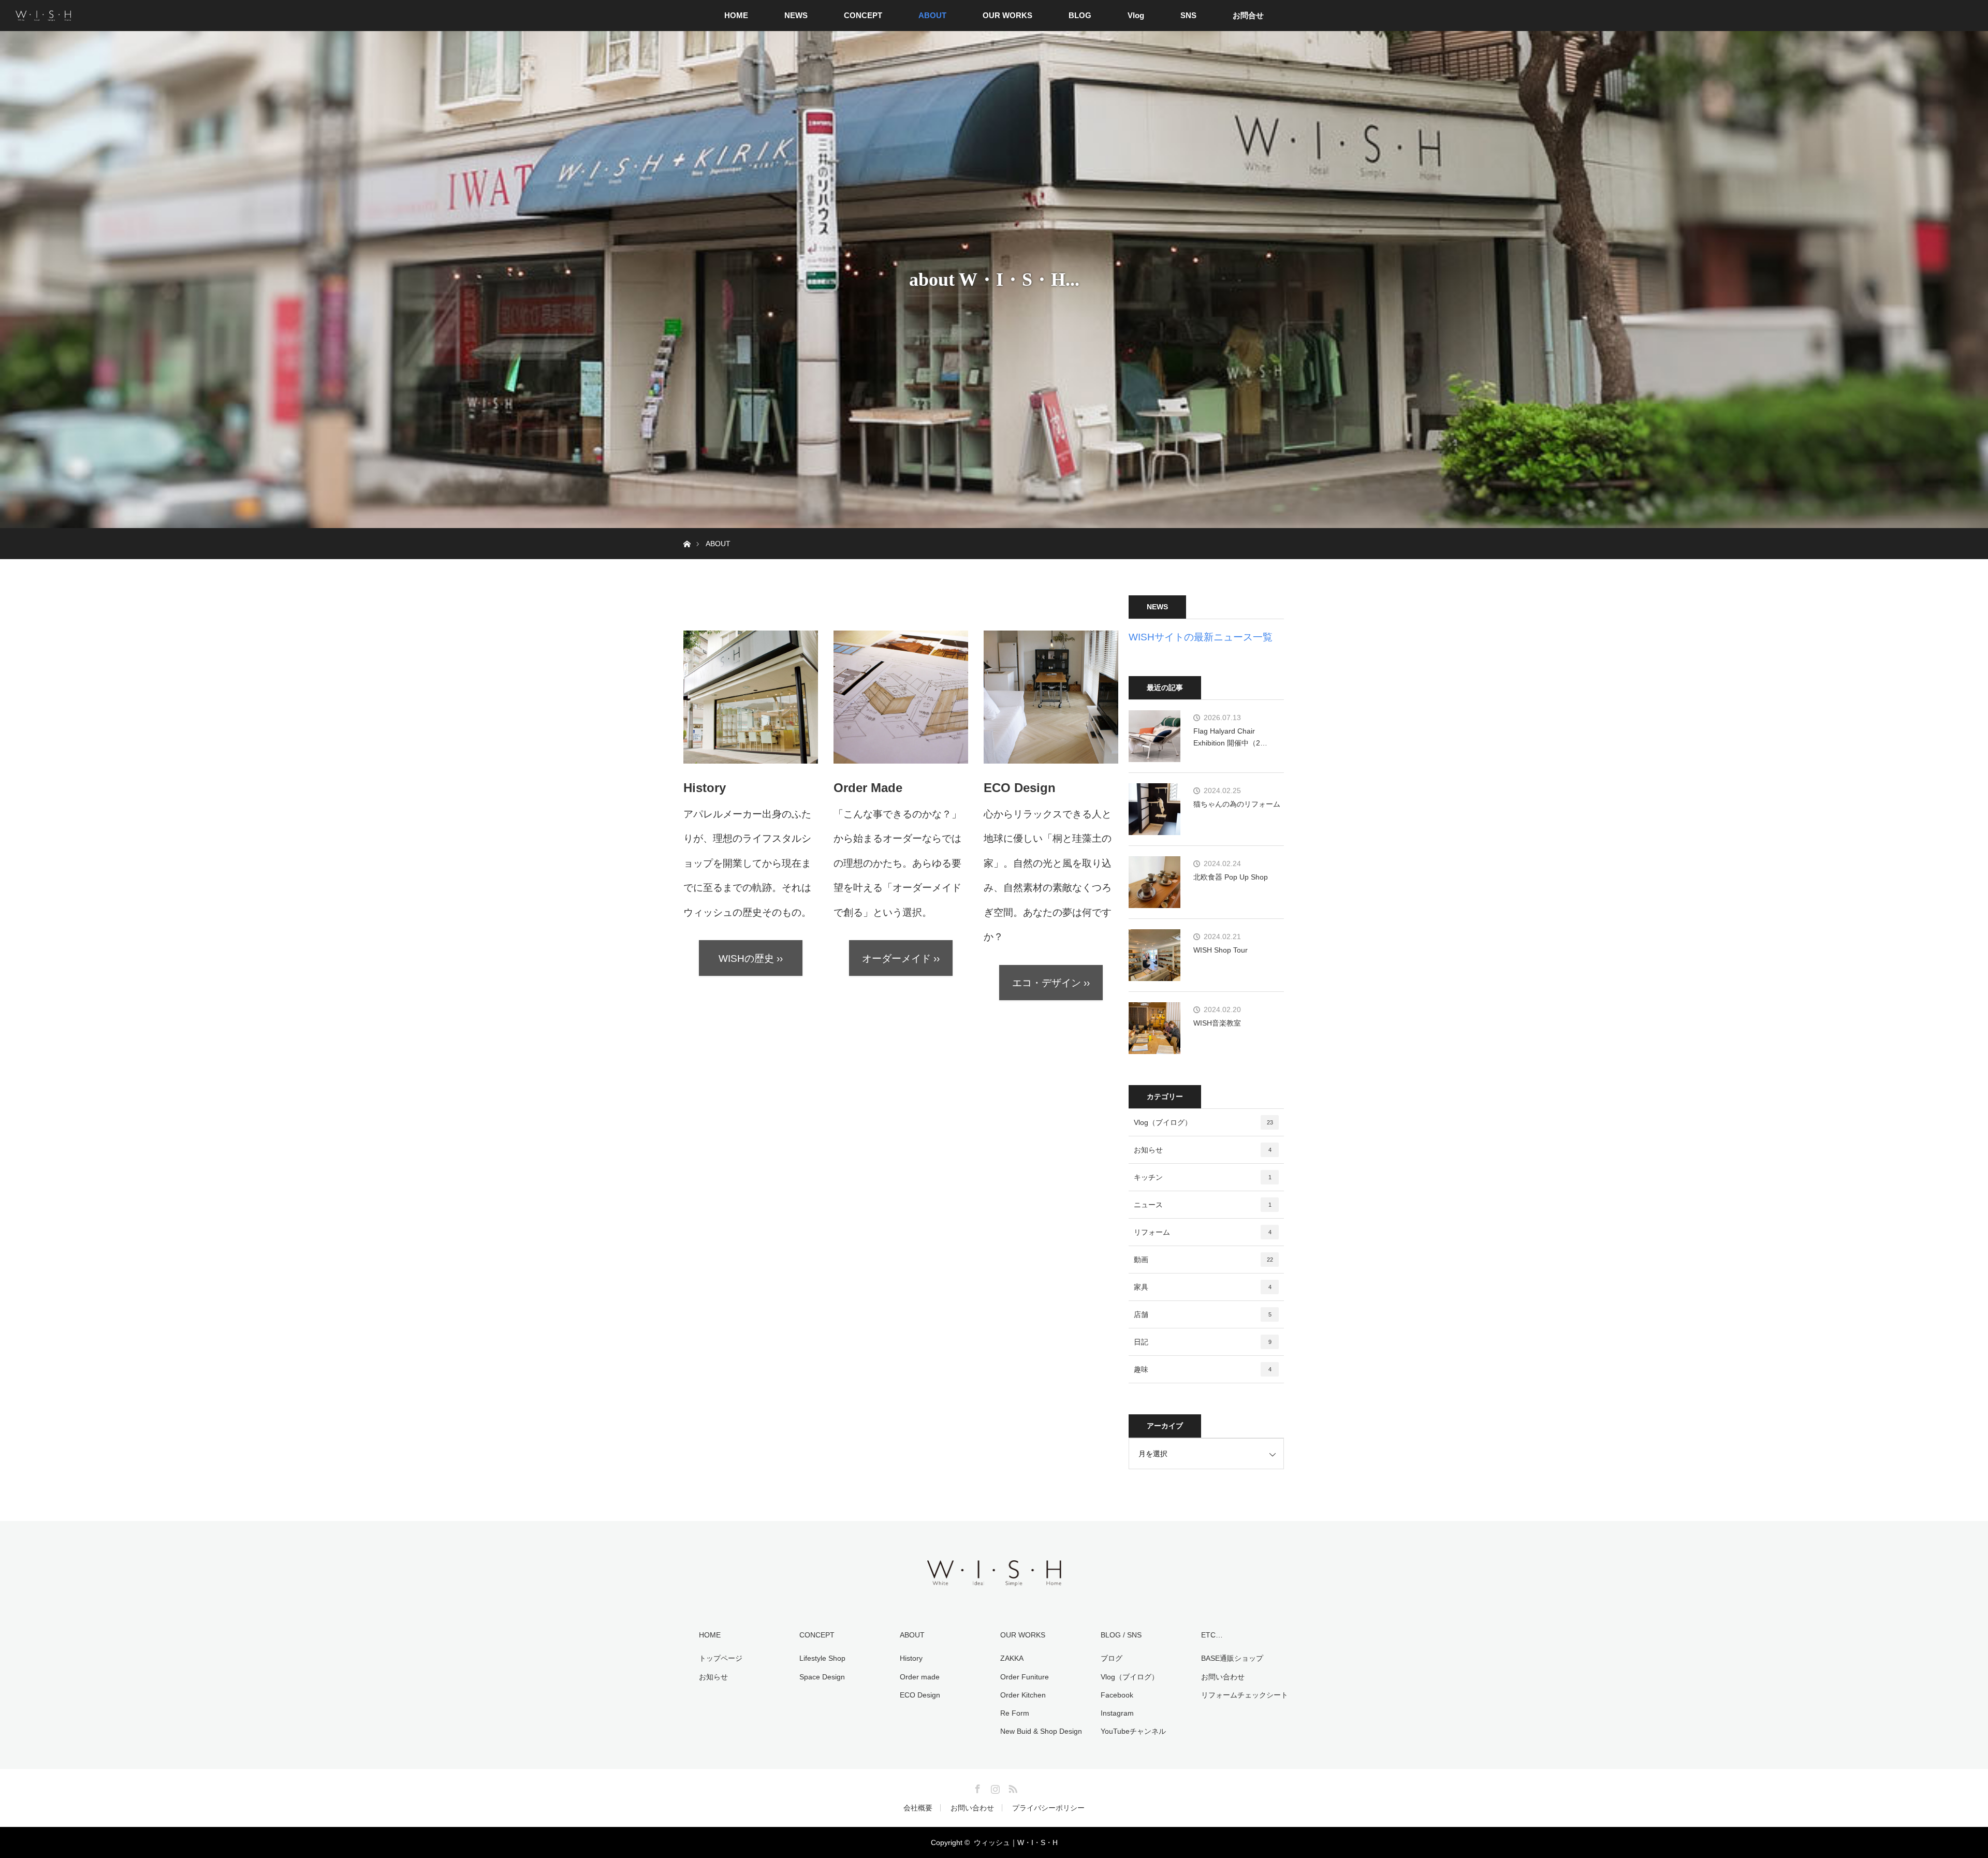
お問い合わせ (1223, 1677)
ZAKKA (1012, 1658)
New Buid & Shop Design (1041, 1731)
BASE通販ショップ (1232, 1658)
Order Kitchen (1023, 1695)
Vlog (1136, 15)
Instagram (1117, 1713)
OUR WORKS (1007, 15)
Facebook (1117, 1695)
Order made (920, 1677)
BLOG (1080, 15)
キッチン (1203, 1177)
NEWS (796, 15)
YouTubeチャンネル (1133, 1731)
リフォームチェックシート (1245, 1695)
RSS (1012, 1787)
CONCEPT (863, 15)
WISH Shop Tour (1220, 950)
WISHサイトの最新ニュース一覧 (1201, 637)
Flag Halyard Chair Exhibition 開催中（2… (1230, 737)
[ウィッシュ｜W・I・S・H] (994, 1585)
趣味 (1203, 1369)
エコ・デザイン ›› (1051, 983)
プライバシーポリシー (1048, 1808)
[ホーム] (687, 532)
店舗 (1203, 1314)
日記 (1203, 1342)
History (911, 1658)
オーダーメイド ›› (901, 959)
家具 (1203, 1287)
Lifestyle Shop (822, 1658)
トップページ (721, 1658)
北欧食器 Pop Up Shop (1231, 877)
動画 (1203, 1260)
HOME (736, 15)
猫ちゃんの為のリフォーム (1237, 804)
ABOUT (932, 15)
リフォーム (1203, 1232)
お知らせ (1203, 1150)
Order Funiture (1025, 1677)
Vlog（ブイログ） (1203, 1122)
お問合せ (1248, 15)
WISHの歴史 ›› (751, 959)
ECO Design (920, 1695)
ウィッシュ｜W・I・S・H (1016, 1842)
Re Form (1015, 1713)
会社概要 (918, 1808)
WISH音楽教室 (1217, 1023)
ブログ (1112, 1658)
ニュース (1203, 1205)
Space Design (822, 1677)
